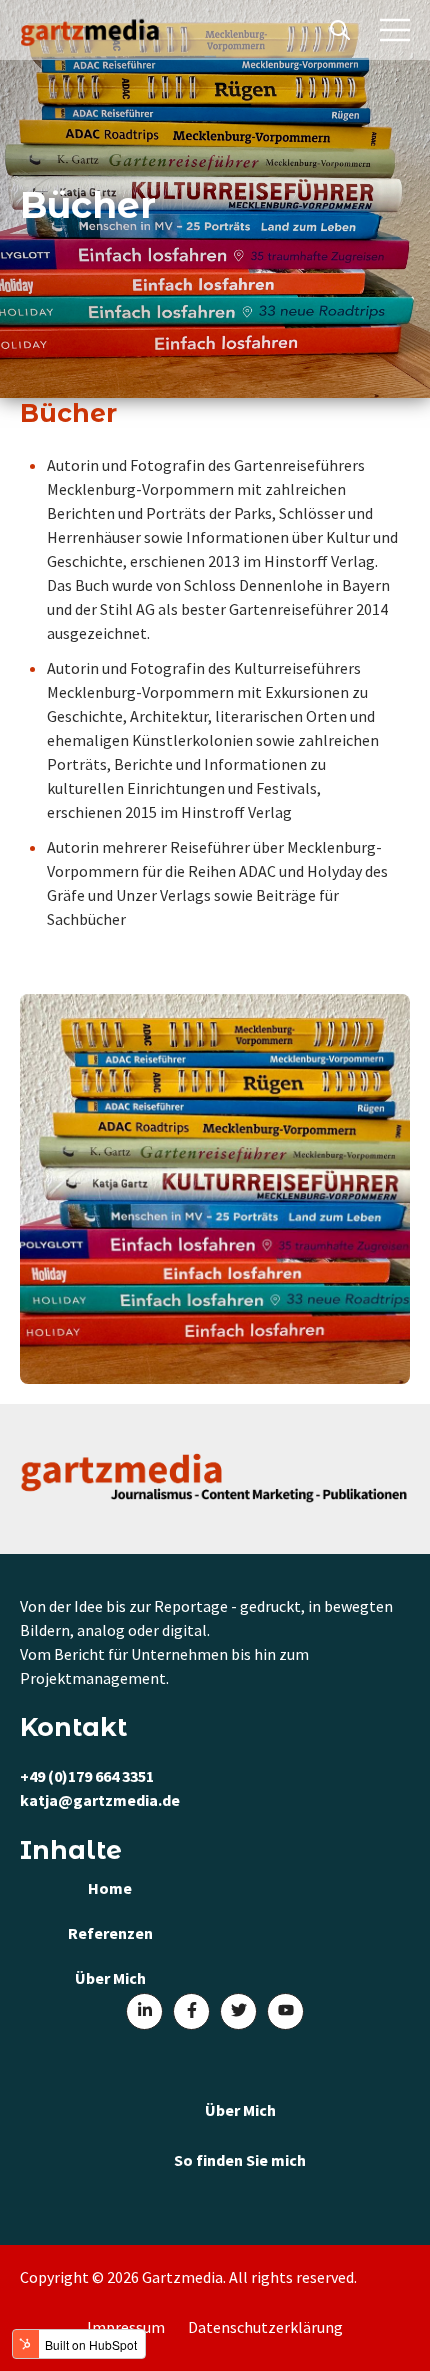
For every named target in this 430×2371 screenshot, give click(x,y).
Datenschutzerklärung (265, 2327)
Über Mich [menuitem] (240, 2110)
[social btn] (144, 2011)
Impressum (126, 2327)
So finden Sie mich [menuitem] (240, 2160)
